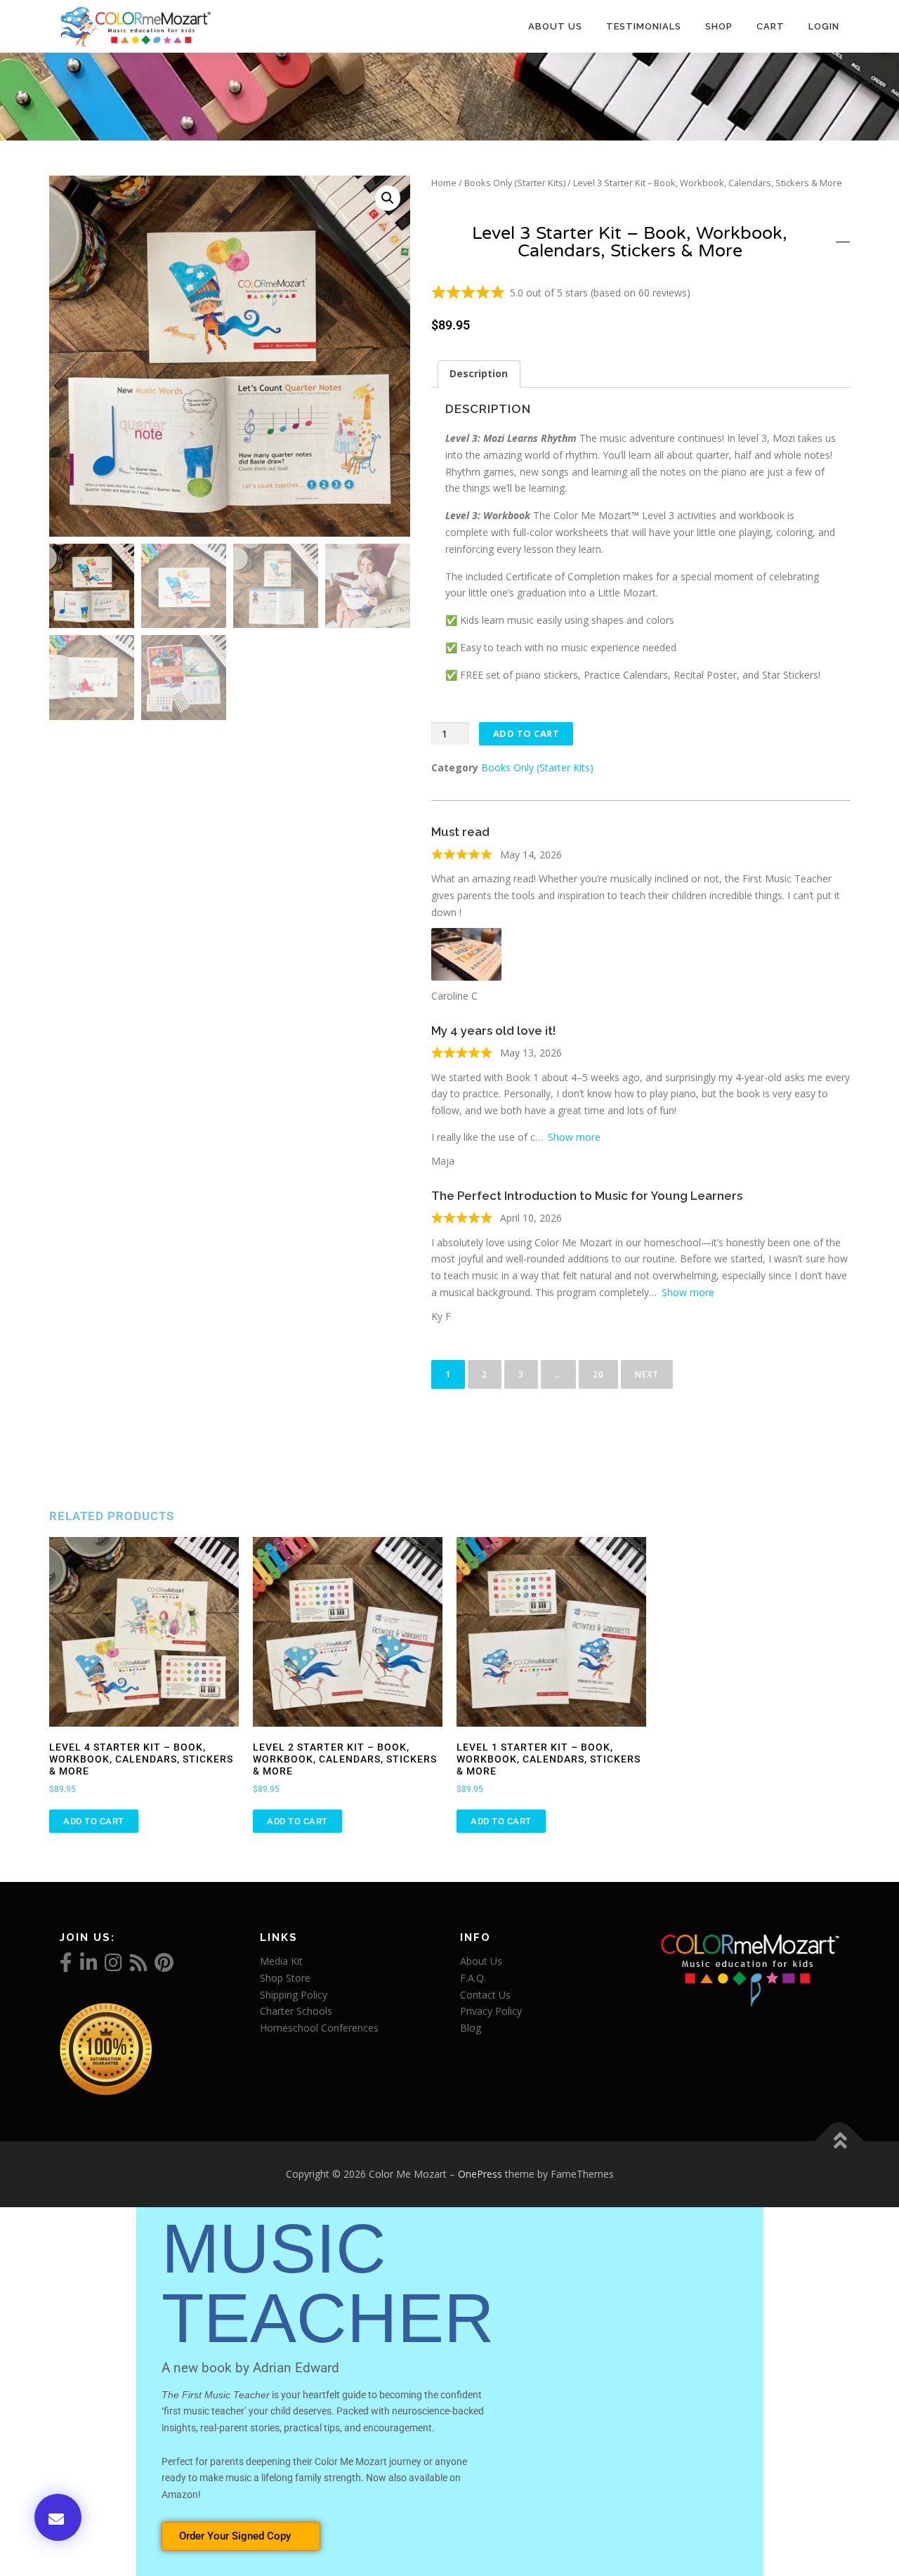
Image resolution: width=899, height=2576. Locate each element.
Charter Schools (296, 2011)
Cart (770, 26)
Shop (719, 26)
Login (824, 26)
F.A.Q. (473, 1978)
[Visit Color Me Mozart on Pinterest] (164, 1966)
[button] (388, 198)
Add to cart (526, 733)
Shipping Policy (294, 1995)
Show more (574, 1137)
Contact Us (485, 1995)
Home (444, 183)
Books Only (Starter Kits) (515, 183)
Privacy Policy (491, 2011)
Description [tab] (479, 373)
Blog (471, 2028)
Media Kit (281, 1961)
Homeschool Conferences (319, 2028)
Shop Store (285, 1978)
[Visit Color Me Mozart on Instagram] (113, 1966)
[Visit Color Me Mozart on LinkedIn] (89, 1966)
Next (647, 1374)
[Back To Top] (840, 2142)
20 (604, 1370)
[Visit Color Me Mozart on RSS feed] (139, 1966)
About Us (555, 26)
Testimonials (644, 26)
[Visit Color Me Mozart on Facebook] (66, 1966)
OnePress (480, 2174)
